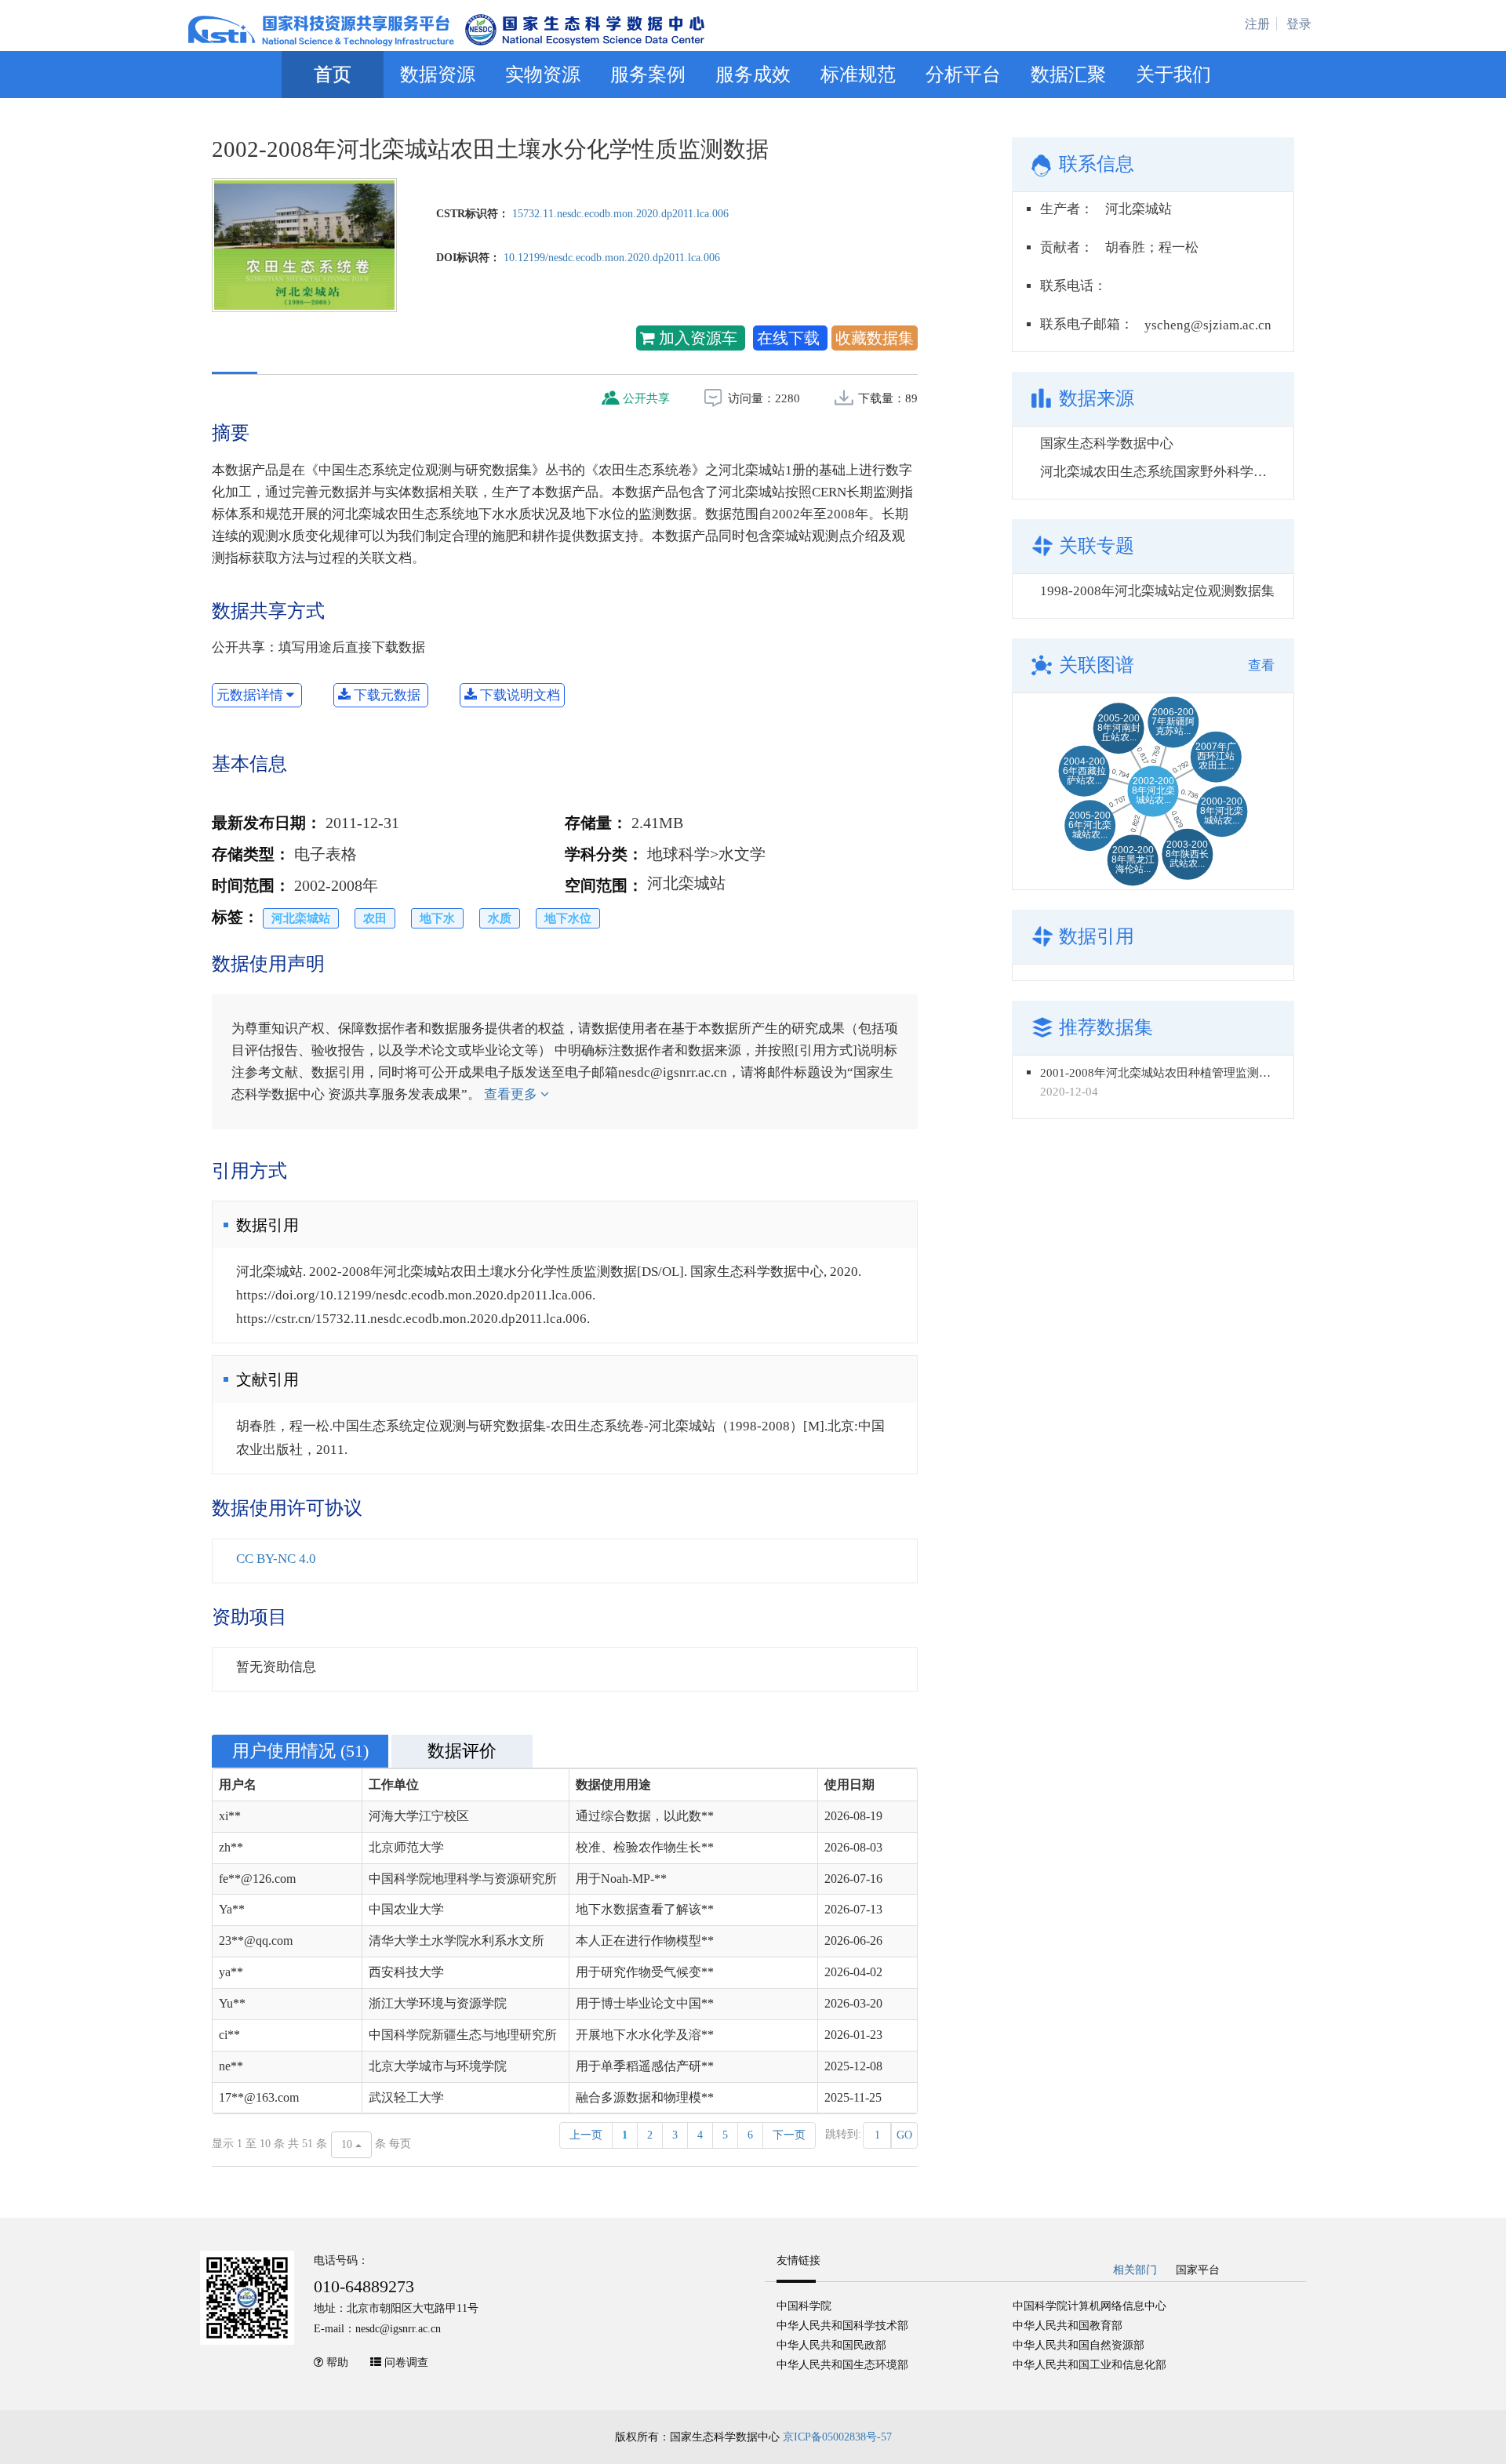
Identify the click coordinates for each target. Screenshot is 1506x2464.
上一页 (586, 2135)
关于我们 (1173, 75)
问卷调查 (406, 2362)
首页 (333, 75)
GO (904, 2135)
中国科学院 (804, 2306)
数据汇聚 (1068, 75)
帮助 (337, 2362)
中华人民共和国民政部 (831, 2345)
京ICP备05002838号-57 (837, 2437)
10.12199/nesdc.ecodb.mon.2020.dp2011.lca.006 (612, 258)
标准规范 (858, 75)
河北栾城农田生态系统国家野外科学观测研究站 (1180, 472)
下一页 (789, 2135)
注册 (1257, 24)
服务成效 (753, 75)
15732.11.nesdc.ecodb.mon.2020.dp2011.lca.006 (620, 214)
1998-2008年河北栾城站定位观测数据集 (1157, 591)
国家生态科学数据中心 (1107, 443)
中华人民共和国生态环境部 (842, 2365)
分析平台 (963, 75)
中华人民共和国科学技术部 (842, 2326)
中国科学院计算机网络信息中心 (1089, 2306)
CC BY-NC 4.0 (276, 1559)
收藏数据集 (875, 338)
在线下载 (790, 338)
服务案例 (648, 75)
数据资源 (438, 75)
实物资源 (543, 75)
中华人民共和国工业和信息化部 (1089, 2365)
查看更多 (512, 1094)
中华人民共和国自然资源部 (1079, 2345)
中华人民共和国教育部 (1068, 2326)
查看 (1261, 665)
